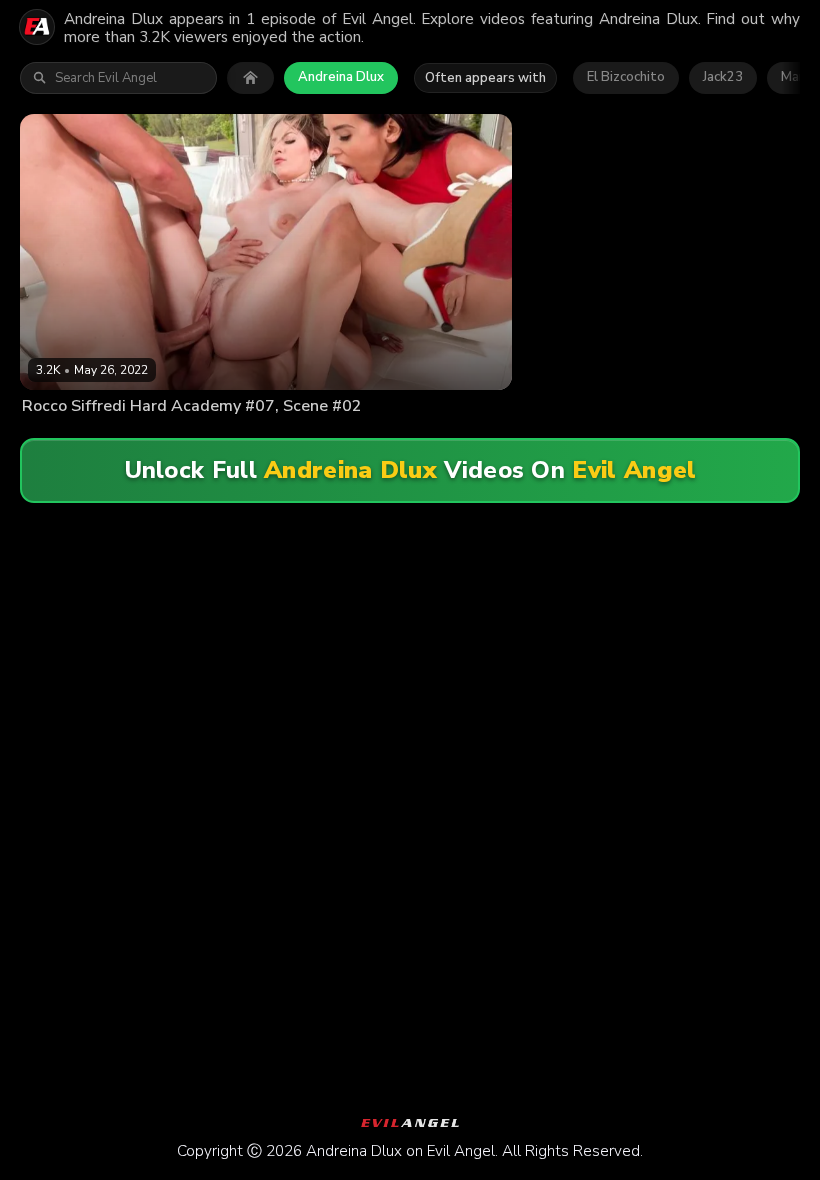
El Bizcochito (626, 77)
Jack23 (723, 77)
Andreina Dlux (341, 77)
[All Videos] (250, 78)
